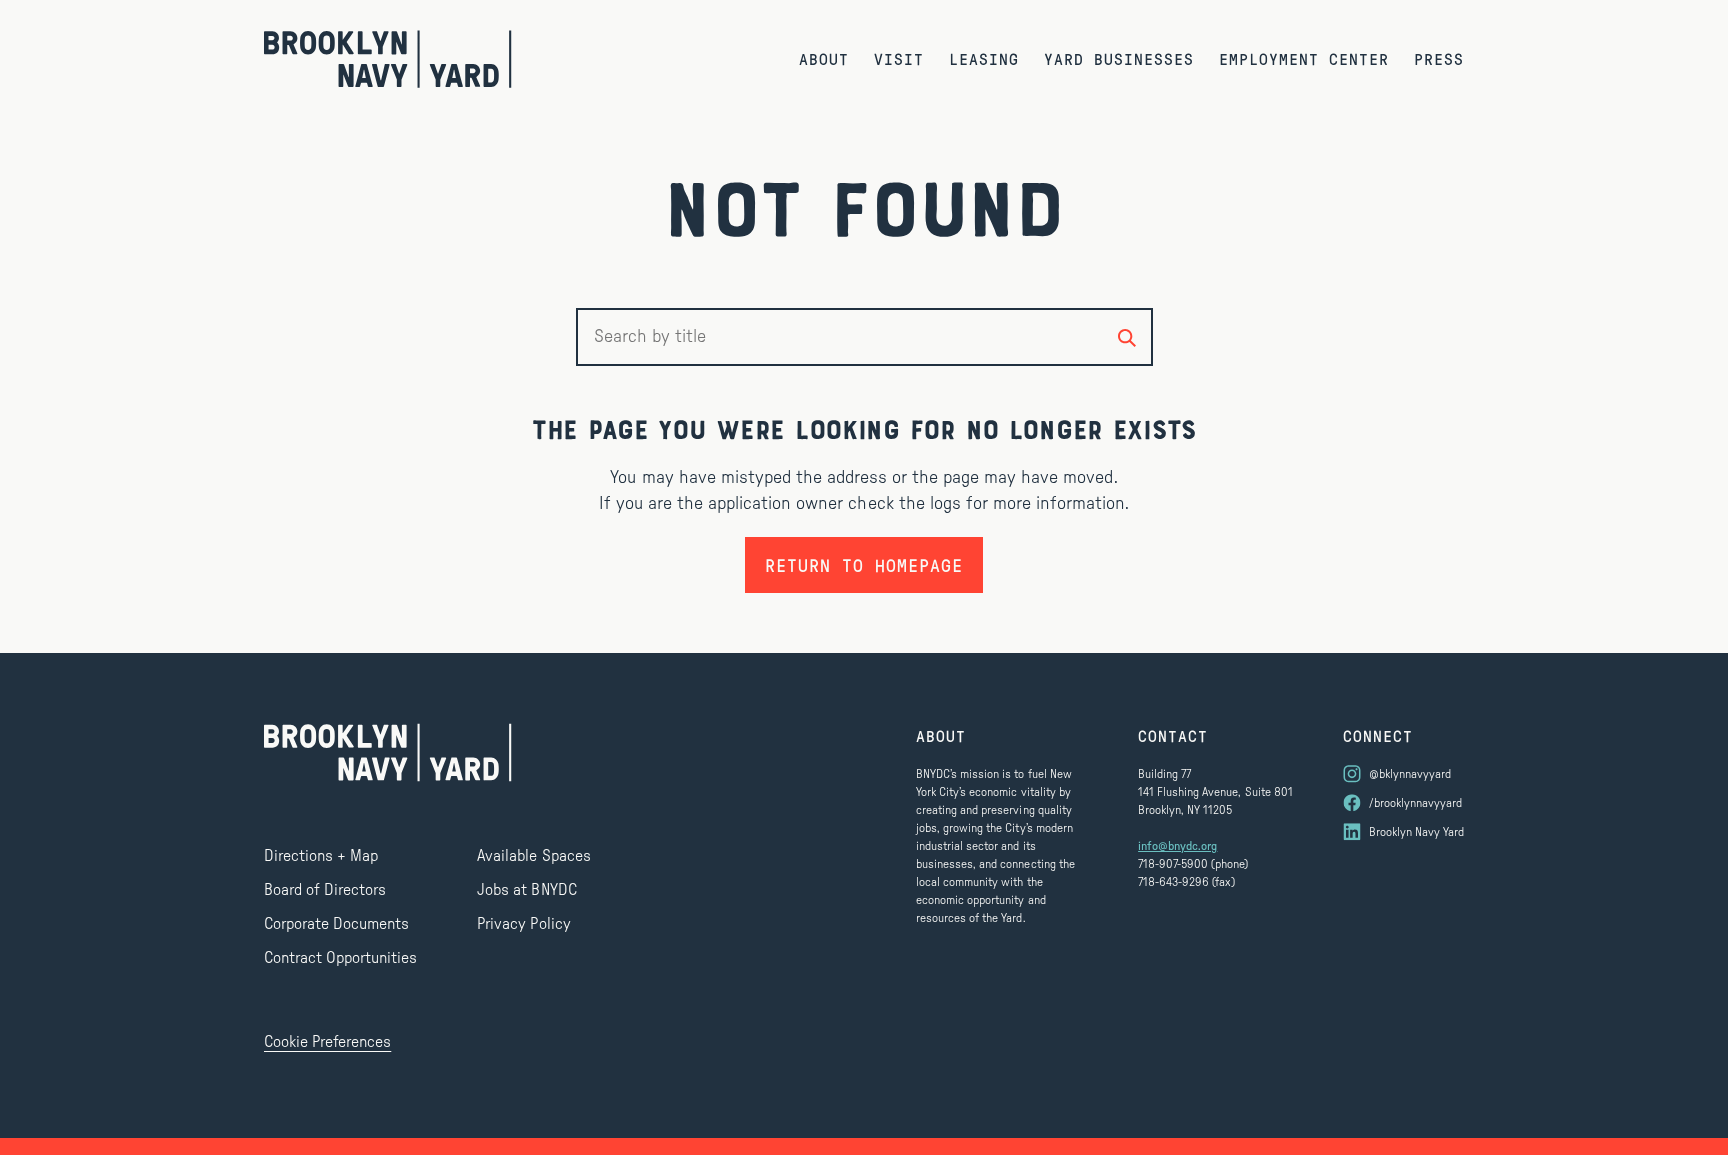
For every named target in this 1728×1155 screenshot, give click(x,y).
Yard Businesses (1119, 58)
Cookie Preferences (327, 1042)
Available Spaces (533, 856)
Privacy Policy (523, 924)
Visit (899, 58)
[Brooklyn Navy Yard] (388, 59)
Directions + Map (321, 856)
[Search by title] (1127, 337)
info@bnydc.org (1177, 846)
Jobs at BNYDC (526, 890)
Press (1439, 58)
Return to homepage (864, 565)
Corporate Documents (336, 924)
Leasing (984, 58)
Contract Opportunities (340, 958)
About (824, 58)
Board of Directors (325, 890)
